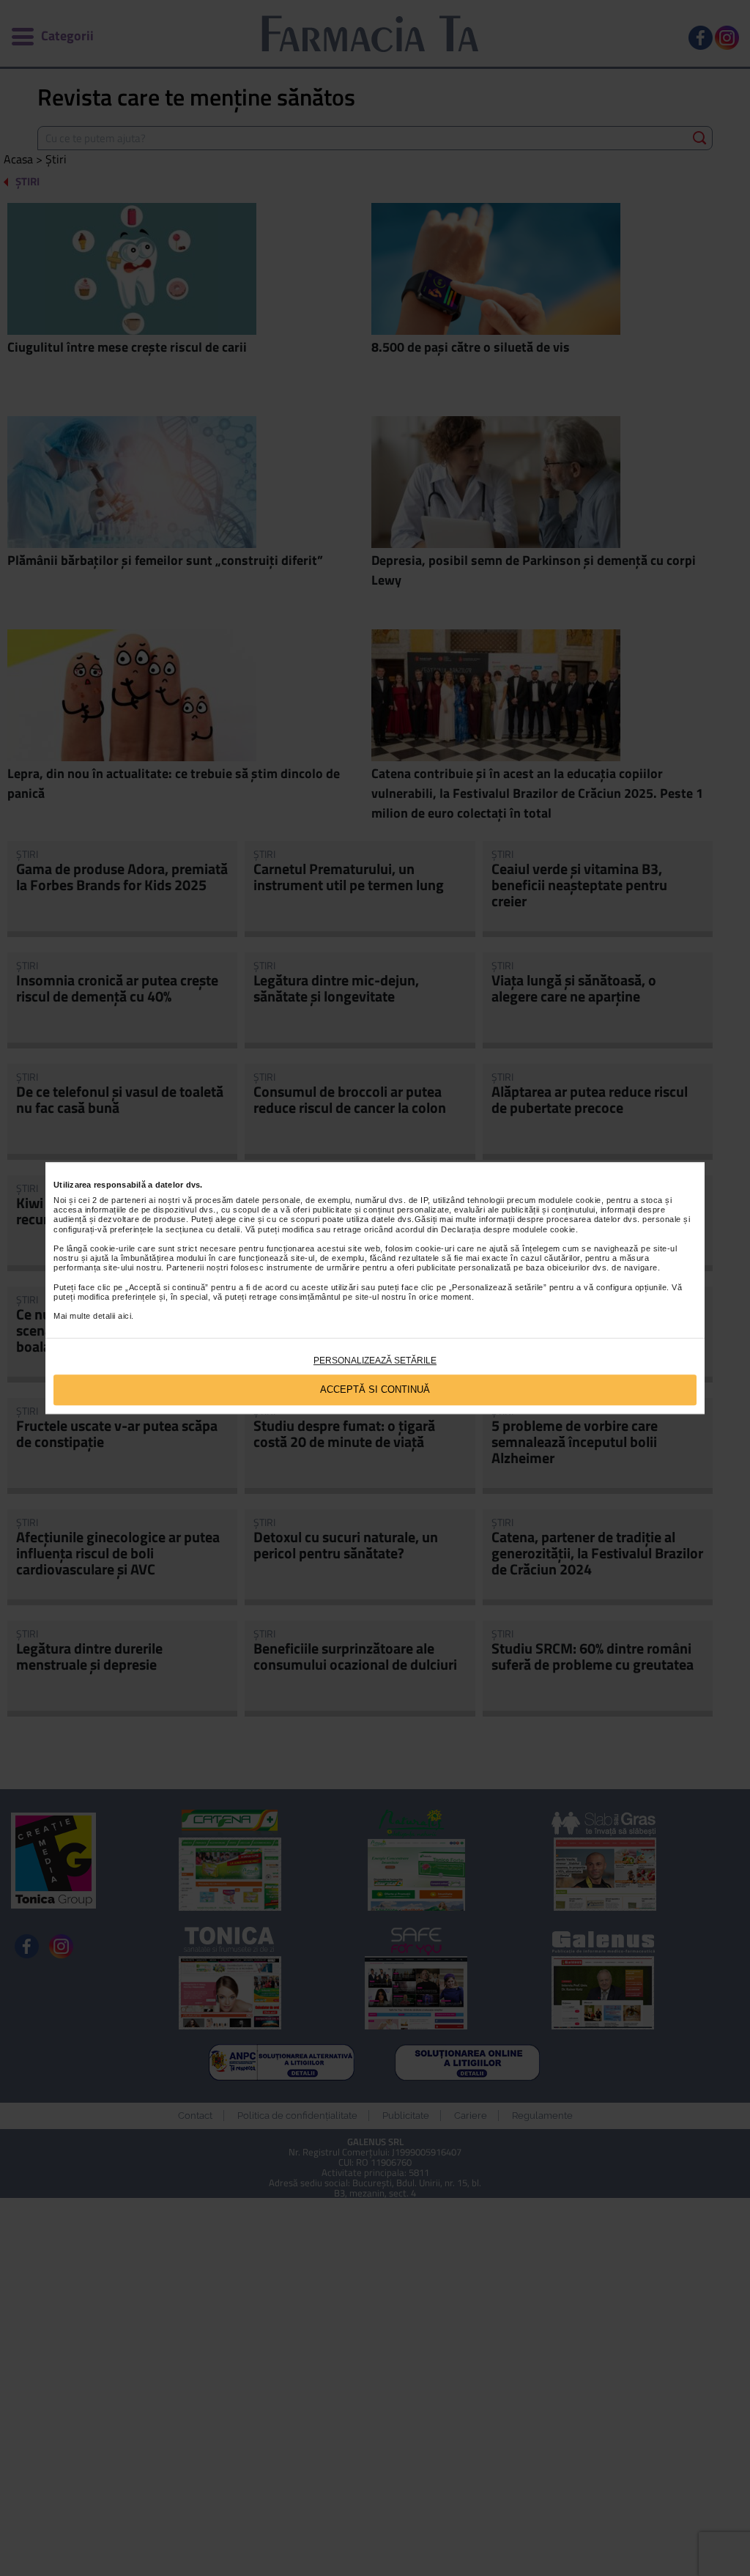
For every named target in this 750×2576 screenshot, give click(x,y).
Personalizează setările (375, 1361)
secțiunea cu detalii (203, 1229)
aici (125, 1317)
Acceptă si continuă (375, 1389)
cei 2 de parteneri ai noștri (129, 1200)
